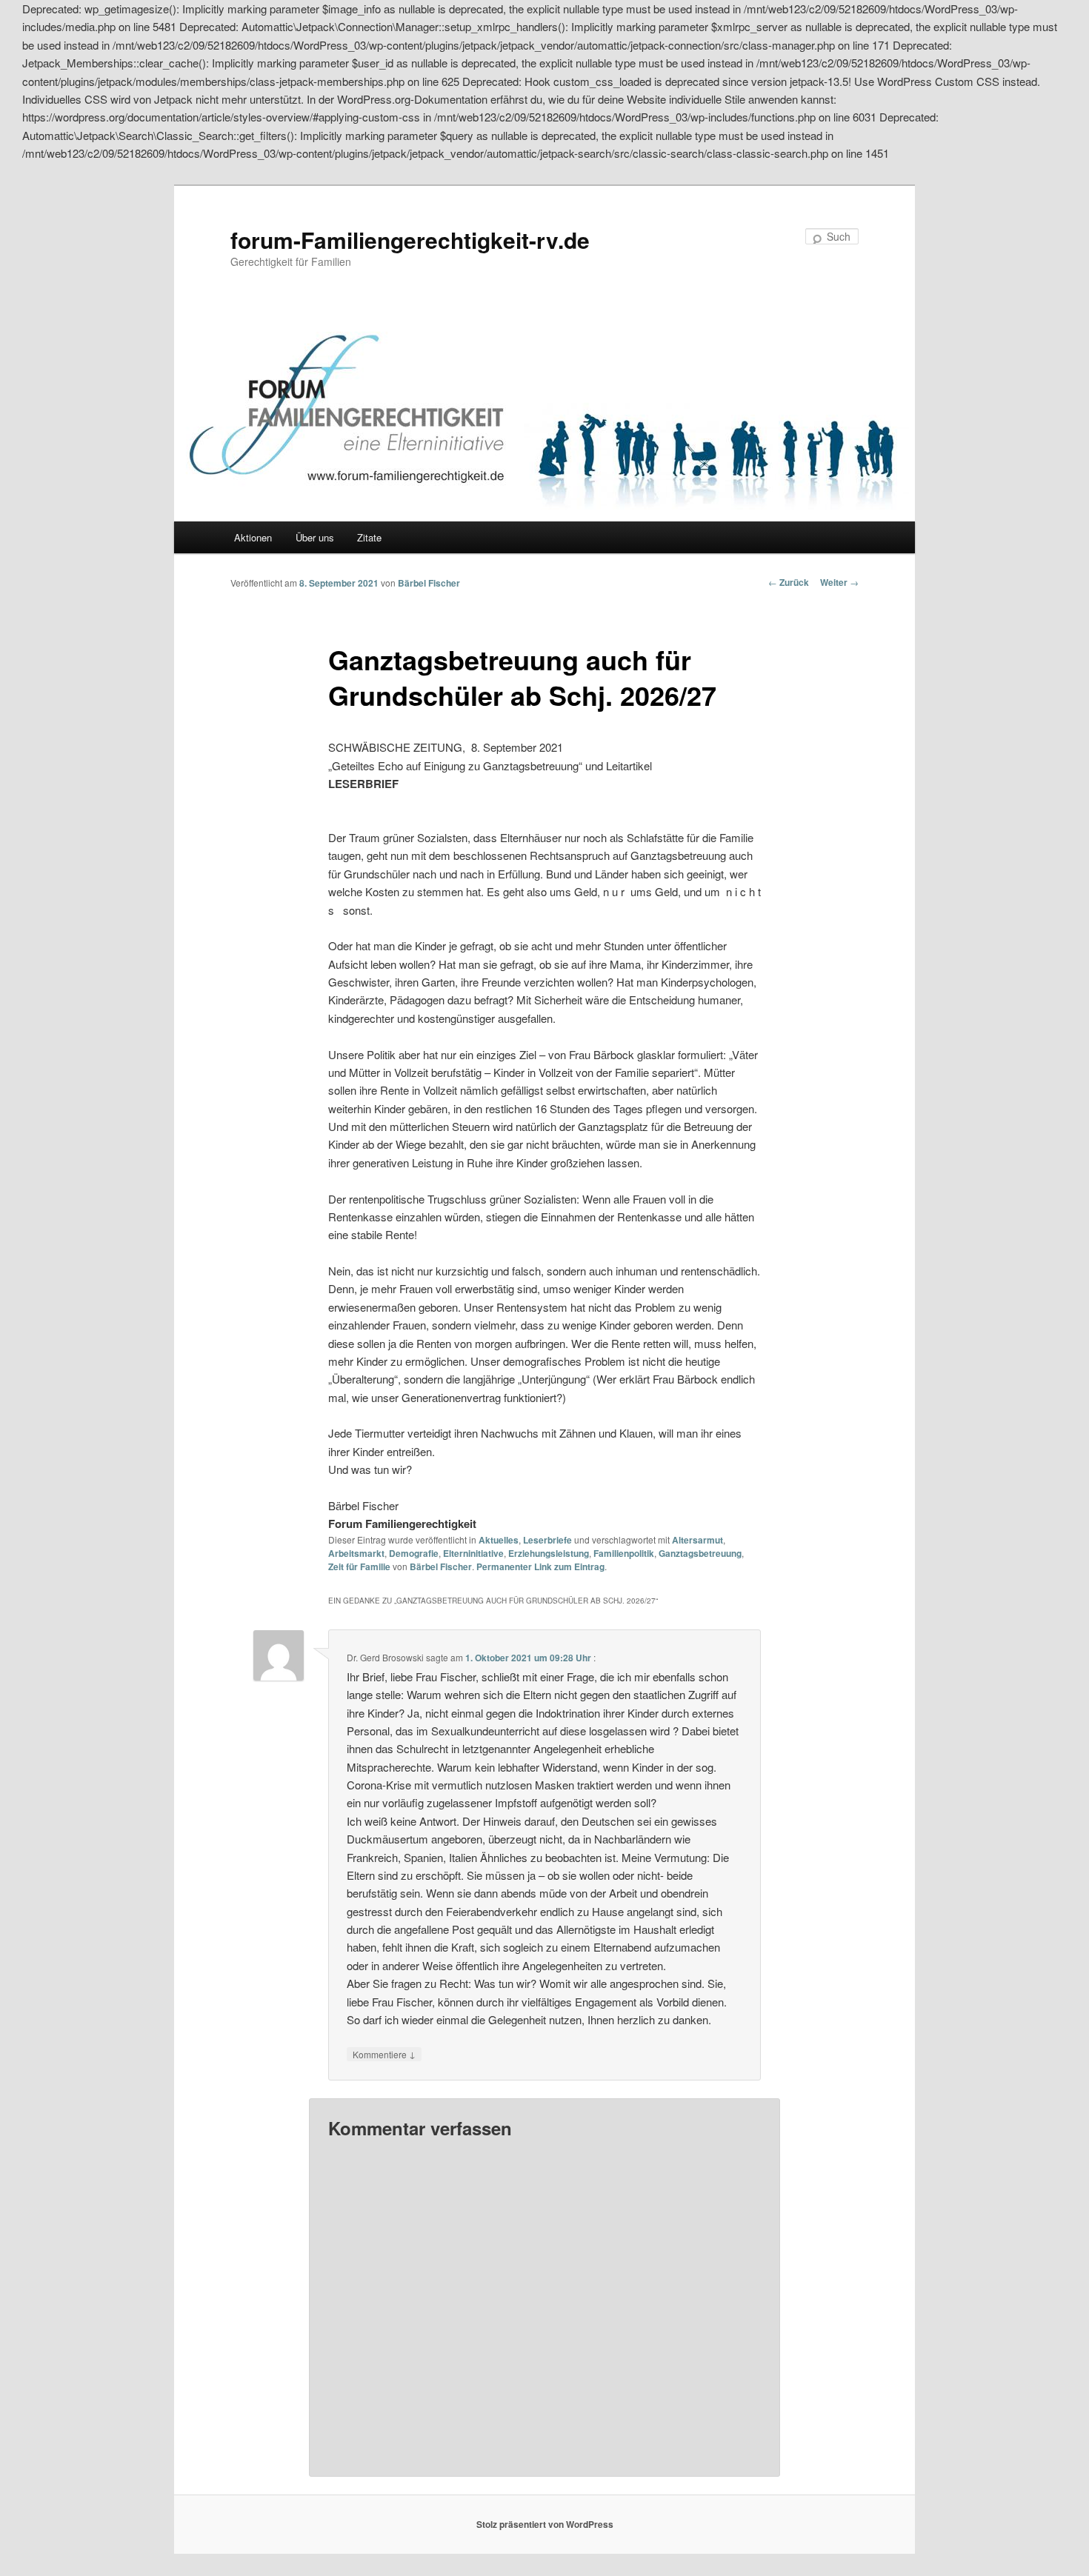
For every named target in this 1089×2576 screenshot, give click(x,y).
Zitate (369, 537)
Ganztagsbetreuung (700, 1553)
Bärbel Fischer (429, 583)
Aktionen (253, 537)
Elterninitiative (473, 1553)
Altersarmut (697, 1540)
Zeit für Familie (359, 1566)
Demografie (414, 1553)
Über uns (315, 537)
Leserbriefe (547, 1540)
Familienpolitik (624, 1553)
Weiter (839, 582)
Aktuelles (499, 1540)
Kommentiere (384, 2054)
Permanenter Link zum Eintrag (540, 1566)
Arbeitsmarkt (356, 1553)
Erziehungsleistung (549, 1553)
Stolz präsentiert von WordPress (545, 2524)
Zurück (789, 582)
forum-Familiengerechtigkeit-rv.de (410, 240)
